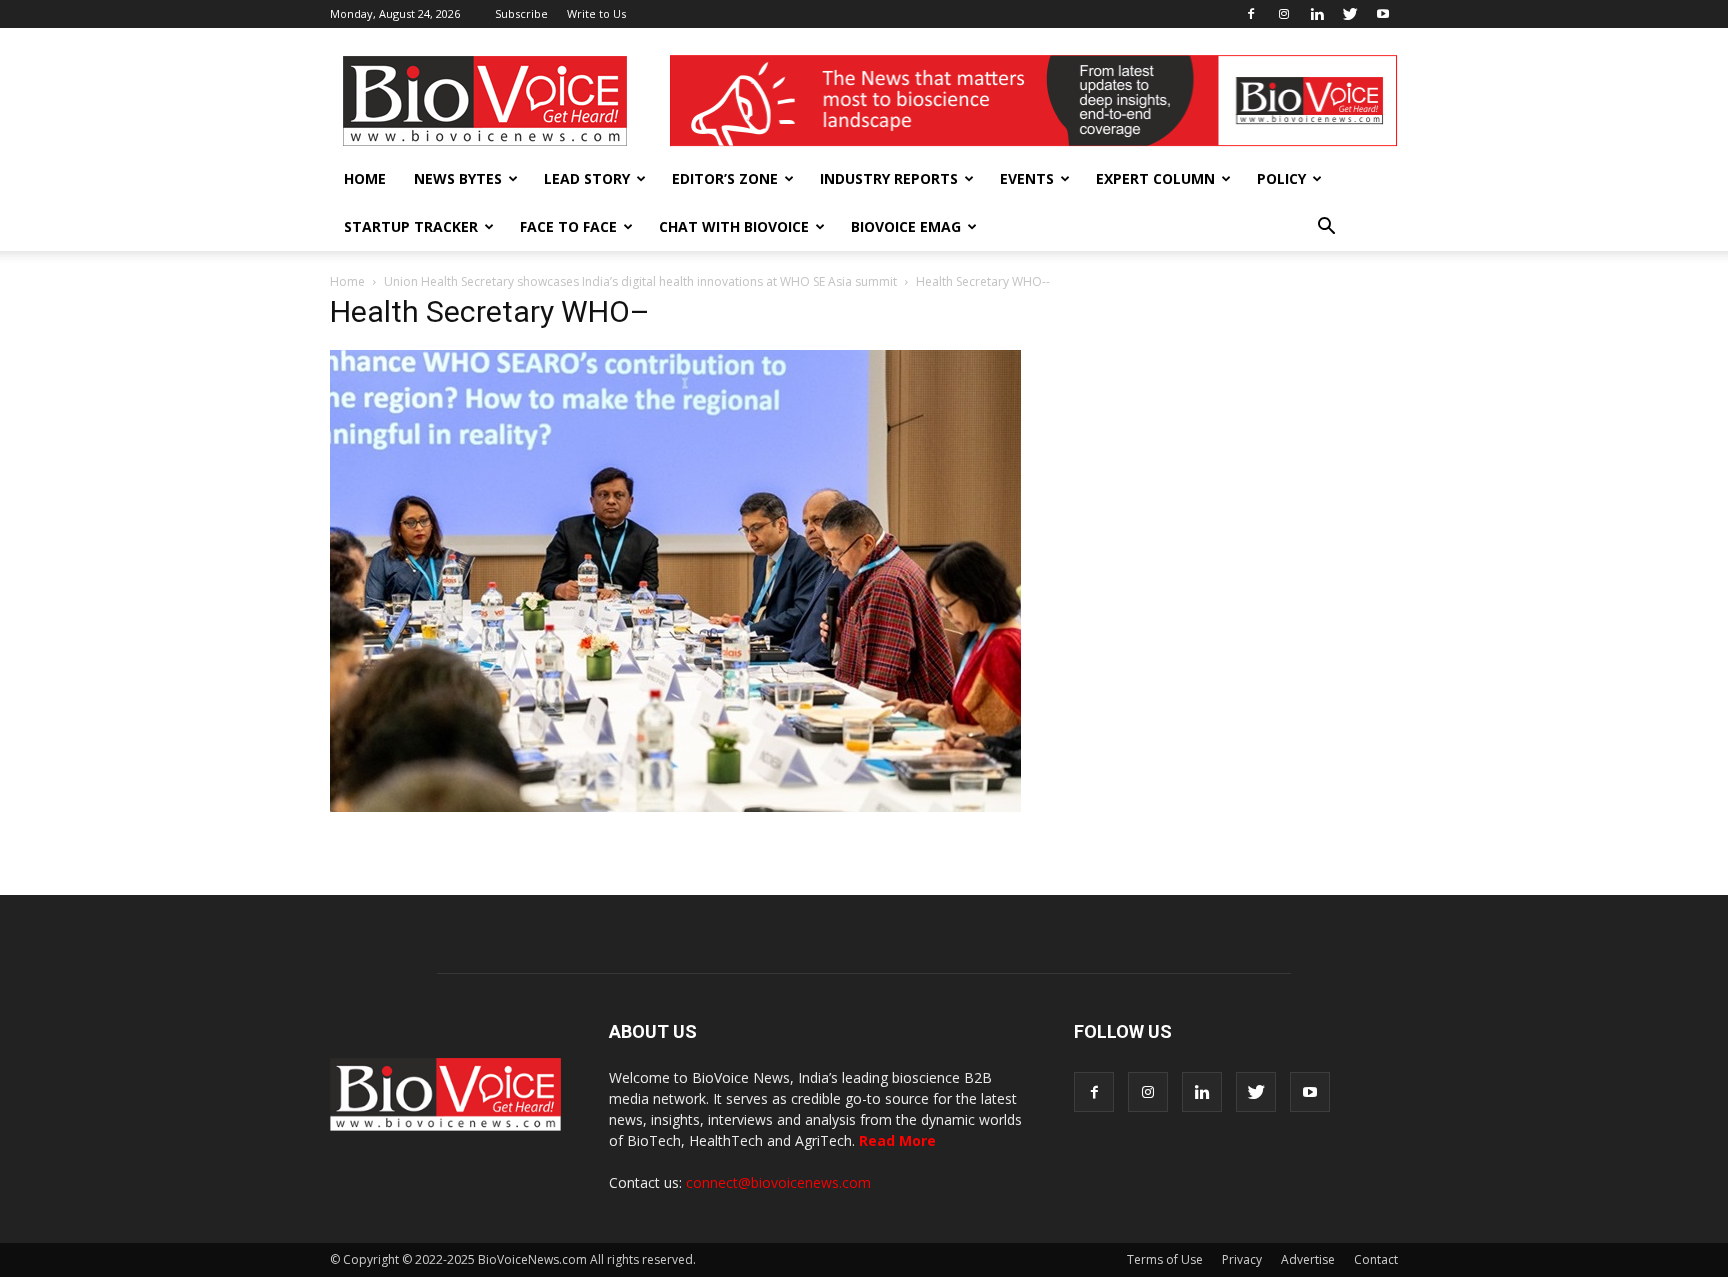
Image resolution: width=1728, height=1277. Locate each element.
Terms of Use (1165, 1259)
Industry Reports (889, 178)
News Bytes (458, 178)
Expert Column (1155, 178)
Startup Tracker (411, 226)
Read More (897, 1140)
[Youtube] (1383, 14)
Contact (1376, 1259)
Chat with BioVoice (734, 226)
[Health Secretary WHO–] (675, 807)
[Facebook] (1251, 14)
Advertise (1308, 1259)
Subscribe (521, 13)
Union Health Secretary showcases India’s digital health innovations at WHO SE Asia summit (640, 281)
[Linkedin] (1317, 14)
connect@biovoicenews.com (778, 1182)
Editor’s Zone (725, 178)
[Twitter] (1350, 14)
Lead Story (587, 178)
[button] (1326, 227)
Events (1027, 178)
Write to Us (596, 13)
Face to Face (568, 226)
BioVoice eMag (906, 226)
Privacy (1242, 1259)
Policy (1281, 178)
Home (365, 178)
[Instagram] (1284, 14)
